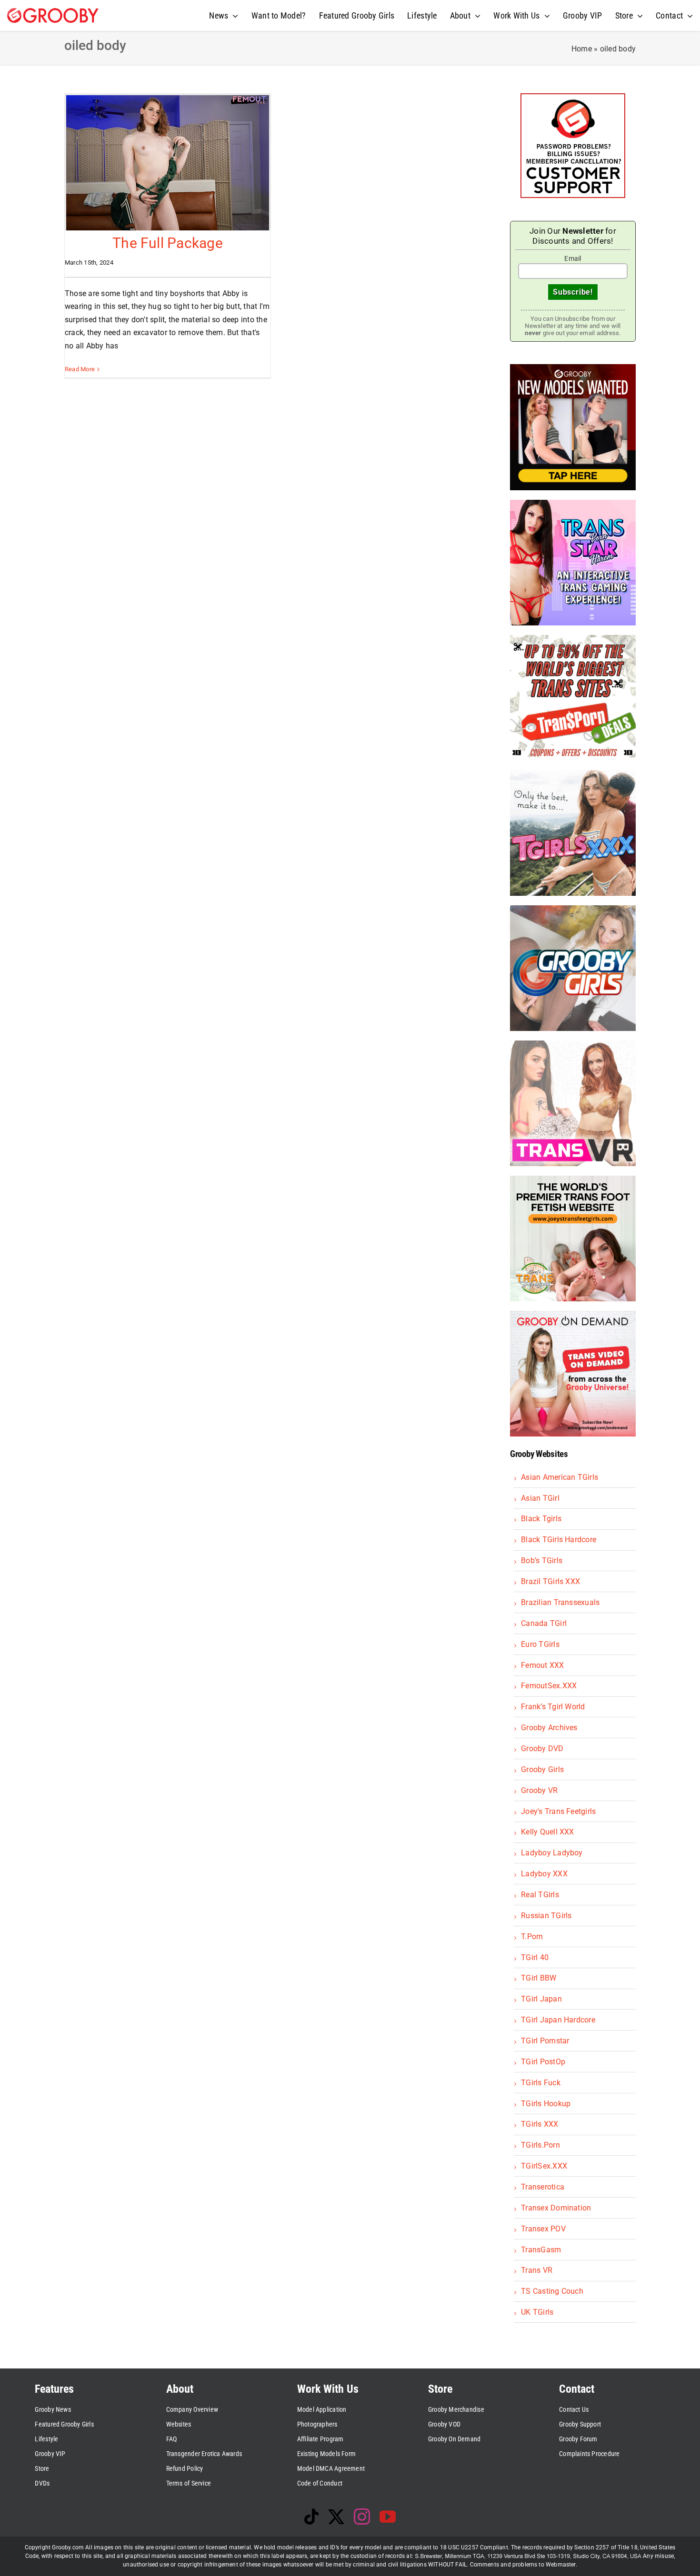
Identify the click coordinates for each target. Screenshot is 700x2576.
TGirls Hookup (546, 2104)
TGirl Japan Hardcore (558, 2020)
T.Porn (532, 1937)
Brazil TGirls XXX (550, 1581)
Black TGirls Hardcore (559, 1540)
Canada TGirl (544, 1623)
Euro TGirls (540, 1644)
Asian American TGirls (560, 1477)
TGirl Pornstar (545, 2041)
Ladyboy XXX (544, 1874)
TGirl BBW (539, 1978)
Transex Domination (556, 2208)
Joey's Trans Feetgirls (558, 1811)
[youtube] (388, 2517)
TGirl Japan (541, 1999)
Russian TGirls (546, 1916)
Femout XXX (542, 1665)
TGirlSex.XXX (544, 2166)
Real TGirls (540, 1895)
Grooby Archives (549, 1728)
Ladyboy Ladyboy (552, 1853)
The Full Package (168, 243)
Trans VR (537, 2270)
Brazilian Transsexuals (560, 1602)
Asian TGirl (540, 1498)
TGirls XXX (540, 2124)
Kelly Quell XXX (548, 1832)
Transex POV (543, 2229)
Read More (80, 369)
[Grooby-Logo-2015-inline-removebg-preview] (53, 12)
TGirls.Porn (540, 2145)
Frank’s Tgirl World (553, 1707)
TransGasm (541, 2250)
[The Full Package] (168, 163)
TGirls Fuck (541, 2083)
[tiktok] (311, 2517)
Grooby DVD (542, 1749)
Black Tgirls (541, 1519)
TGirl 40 (535, 1957)
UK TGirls (537, 2312)
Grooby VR (539, 1790)
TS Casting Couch (552, 2291)
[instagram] (362, 2517)
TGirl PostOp (543, 2062)
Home (582, 49)
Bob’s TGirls (542, 1560)
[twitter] (336, 2517)
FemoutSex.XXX (549, 1686)
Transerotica (543, 2187)
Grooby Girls (542, 1769)
